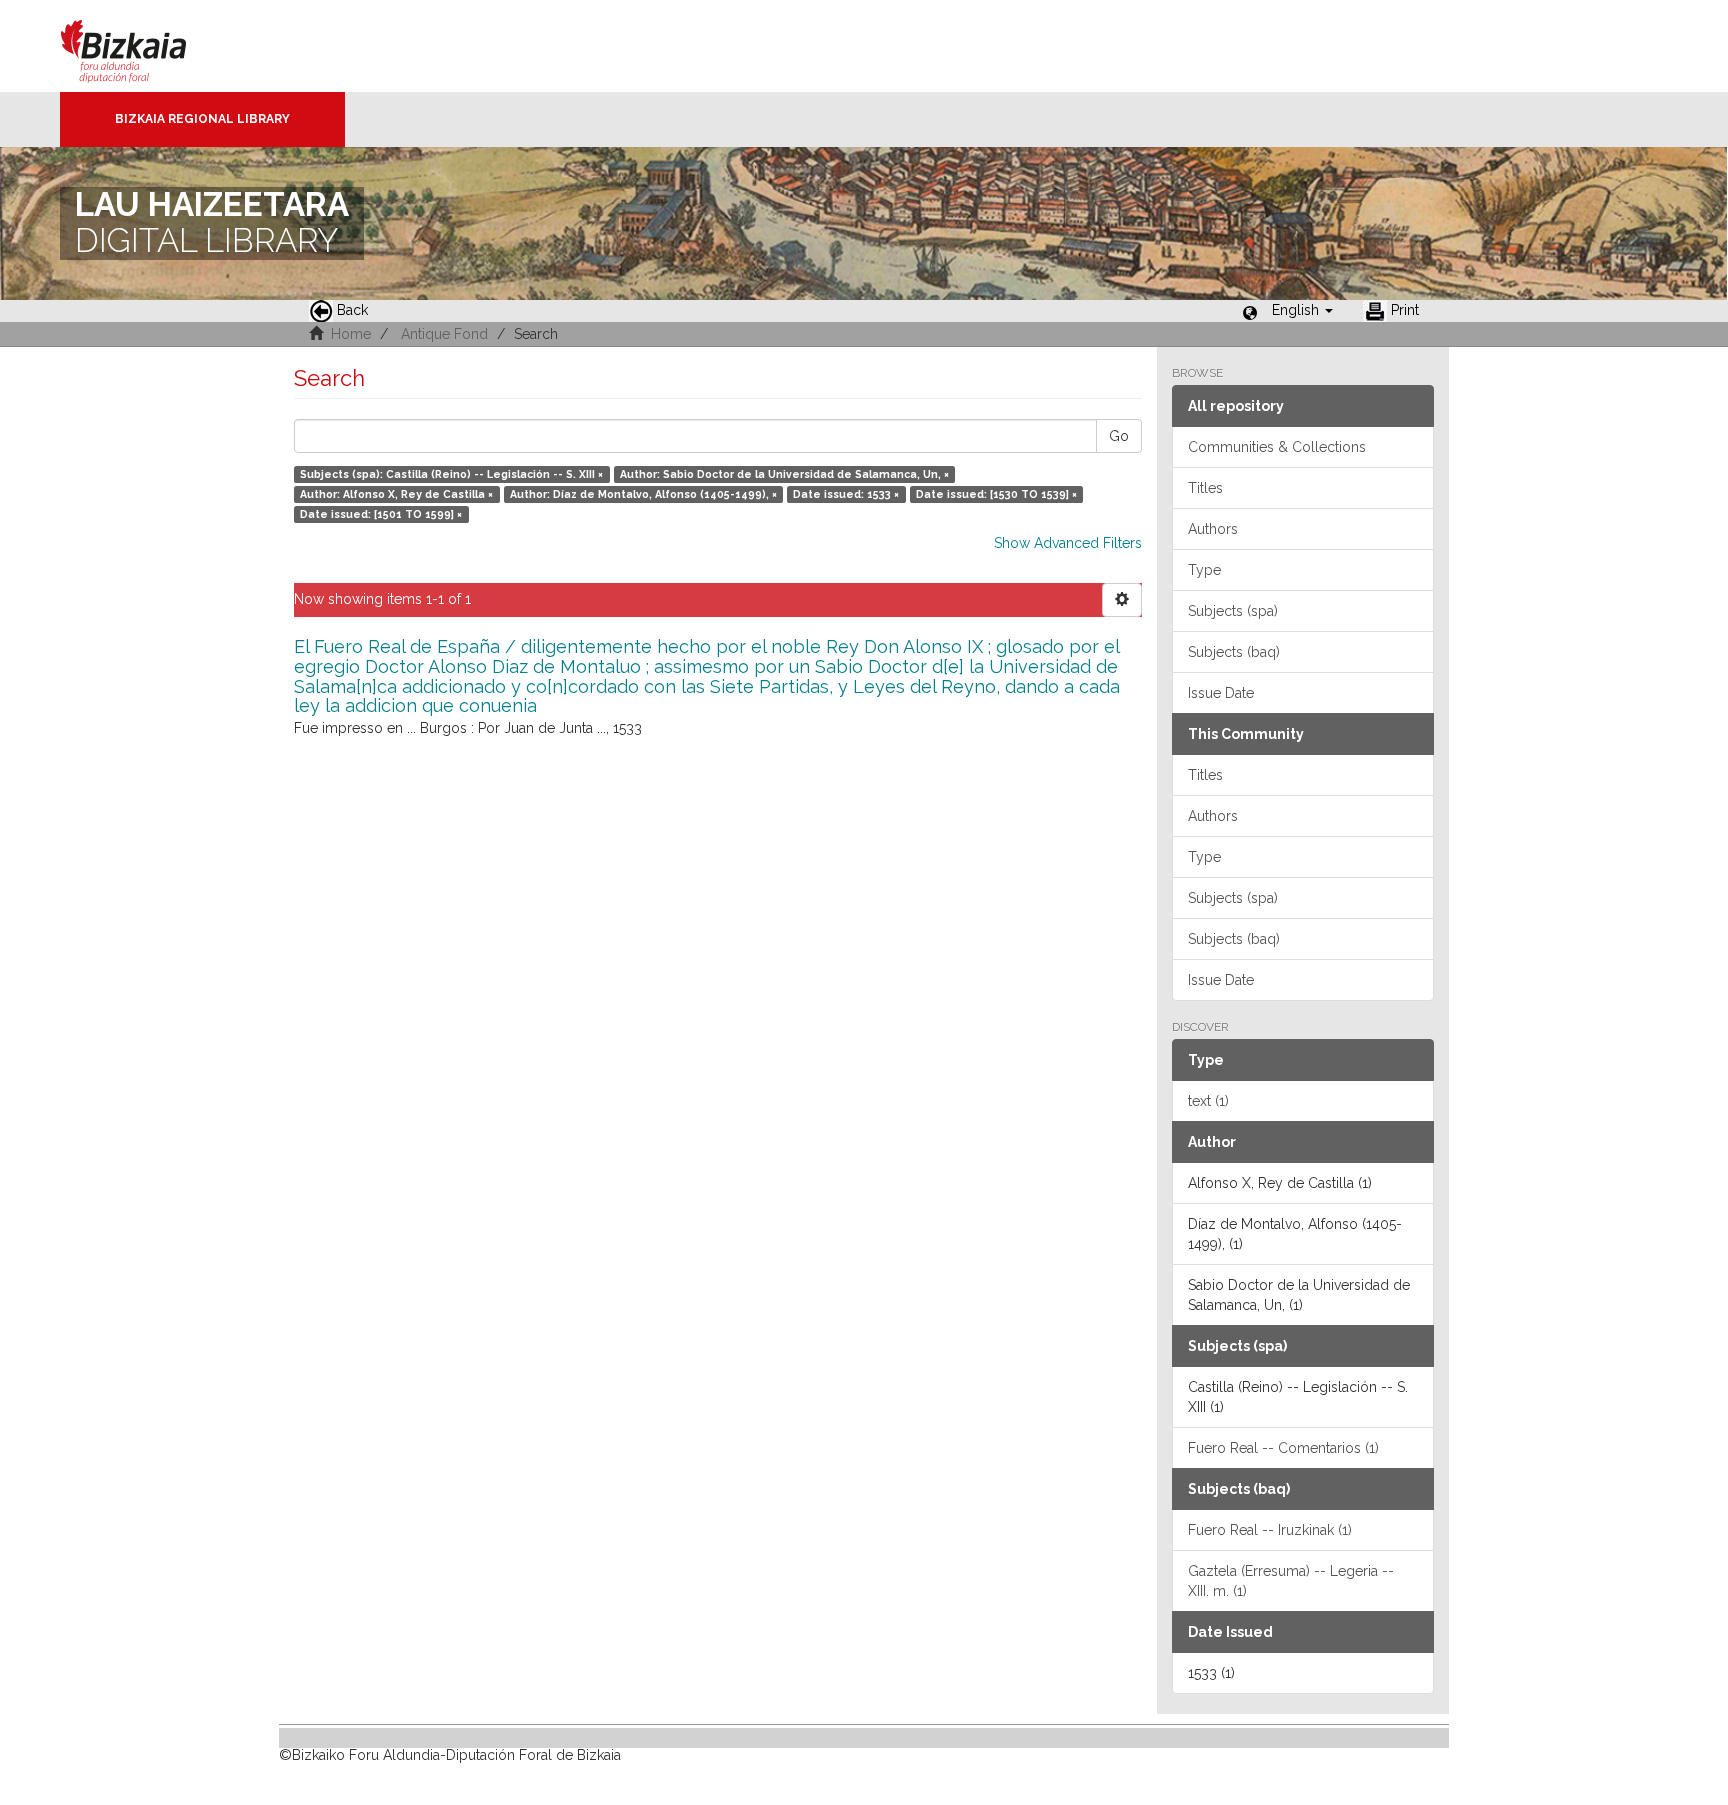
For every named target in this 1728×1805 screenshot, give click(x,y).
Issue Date (1221, 693)
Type (1204, 570)
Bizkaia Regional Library (202, 119)
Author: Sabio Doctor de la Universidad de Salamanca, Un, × (784, 474)
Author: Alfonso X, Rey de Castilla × (396, 494)
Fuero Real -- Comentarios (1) (1283, 1448)
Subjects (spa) (1233, 611)
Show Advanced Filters (1068, 543)
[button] (1302, 310)
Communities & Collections (1277, 447)
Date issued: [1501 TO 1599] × (381, 514)
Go (1119, 436)
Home (351, 334)
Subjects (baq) (1234, 652)
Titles (1205, 488)
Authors (1213, 529)
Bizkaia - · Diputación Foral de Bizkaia (144, 46)
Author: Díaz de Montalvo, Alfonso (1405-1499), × (643, 494)
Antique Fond (444, 334)
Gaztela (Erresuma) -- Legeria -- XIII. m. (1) (1291, 1581)
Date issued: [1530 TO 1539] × (996, 494)
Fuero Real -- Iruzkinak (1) (1270, 1530)
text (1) (1208, 1101)
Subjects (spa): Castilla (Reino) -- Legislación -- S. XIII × (451, 474)
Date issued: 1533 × (846, 494)
